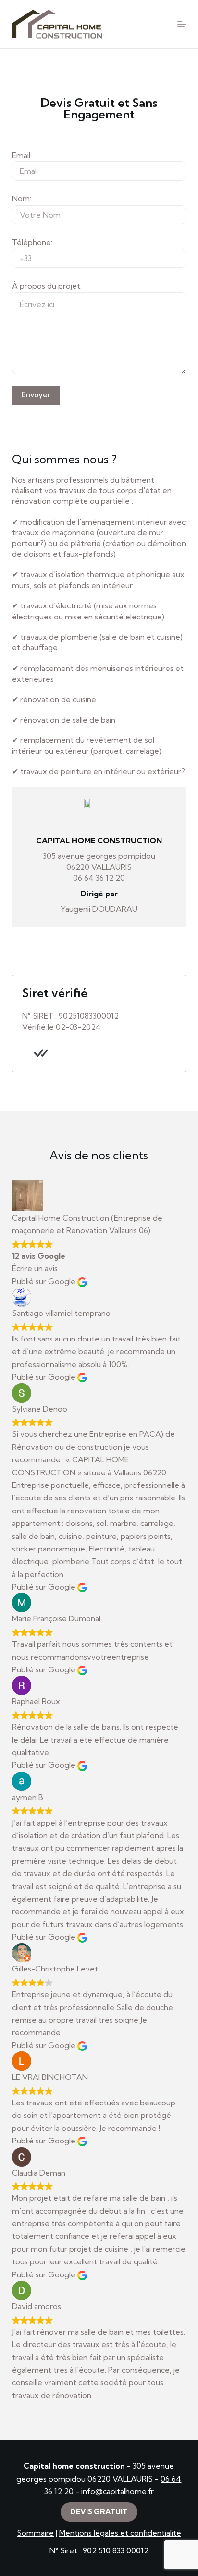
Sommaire (35, 2533)
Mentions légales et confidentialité (120, 2533)
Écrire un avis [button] (35, 1268)
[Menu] (182, 24)
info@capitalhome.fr (118, 2491)
